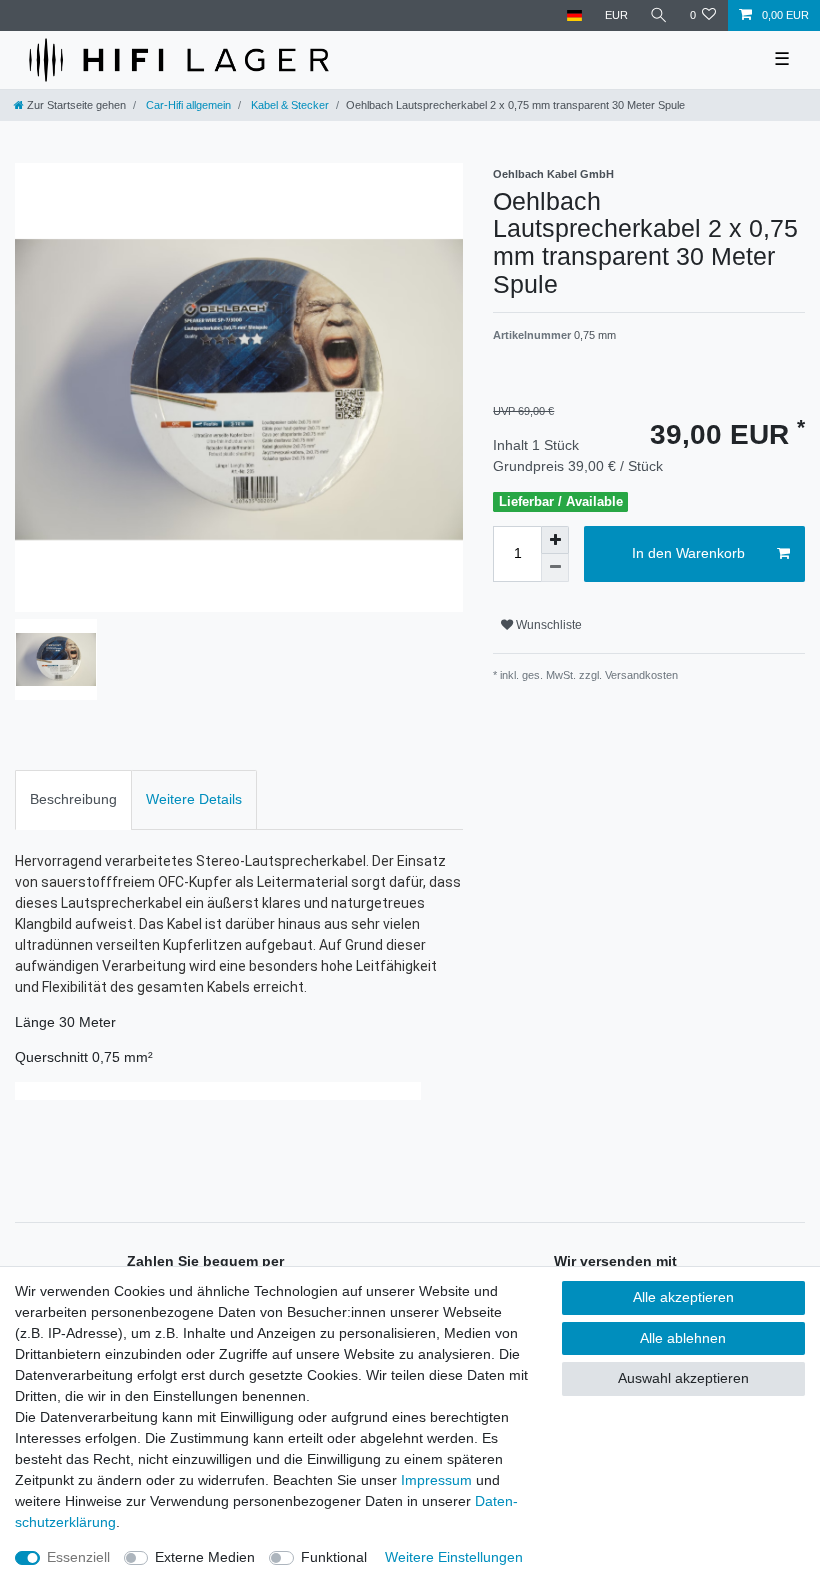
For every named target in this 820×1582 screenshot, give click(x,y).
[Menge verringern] (555, 568)
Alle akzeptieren (683, 1297)
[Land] (574, 15)
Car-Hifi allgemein (187, 105)
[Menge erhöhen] (555, 540)
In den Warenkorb (688, 553)
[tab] (73, 799)
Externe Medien (205, 1557)
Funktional (334, 1557)
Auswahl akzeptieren (683, 1378)
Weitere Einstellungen (454, 1557)
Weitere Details (194, 799)
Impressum (436, 1480)
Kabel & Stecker (288, 105)
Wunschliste (547, 625)
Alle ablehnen (683, 1338)
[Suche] (659, 15)
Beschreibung (73, 799)
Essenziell (78, 1557)
